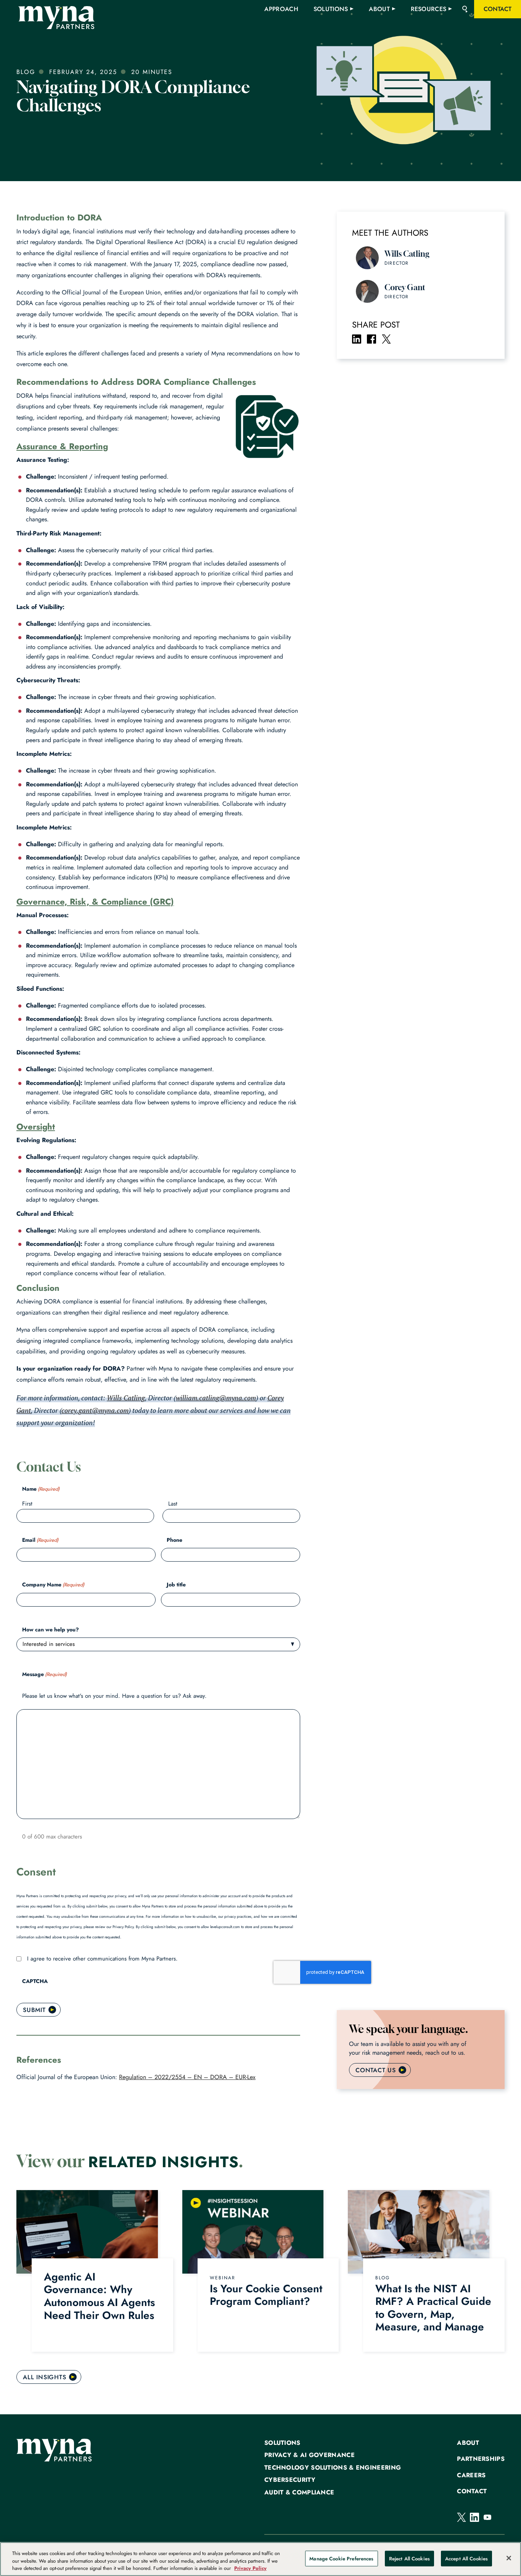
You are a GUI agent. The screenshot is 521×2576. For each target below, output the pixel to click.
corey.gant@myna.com (95, 1410)
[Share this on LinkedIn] (357, 339)
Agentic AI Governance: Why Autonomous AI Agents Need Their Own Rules (101, 2296)
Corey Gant (405, 287)
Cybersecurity (290, 2480)
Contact (472, 2491)
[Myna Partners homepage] (56, 18)
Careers (471, 2475)
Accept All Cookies (466, 2558)
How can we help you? (51, 1629)
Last (173, 1504)
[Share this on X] (386, 339)
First (27, 1504)
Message (44, 1674)
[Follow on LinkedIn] (474, 2517)
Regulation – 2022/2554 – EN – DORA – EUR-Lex (187, 2077)
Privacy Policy (250, 2568)
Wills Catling (126, 1398)
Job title (176, 1584)
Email (40, 1540)
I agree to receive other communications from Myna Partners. (102, 1959)
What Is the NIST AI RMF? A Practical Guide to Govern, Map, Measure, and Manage (433, 2308)
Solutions (282, 2443)
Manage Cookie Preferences (341, 2558)
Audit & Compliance (299, 2492)
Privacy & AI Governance (310, 2455)
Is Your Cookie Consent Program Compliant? (266, 2295)
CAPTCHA (35, 1981)
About (468, 2443)
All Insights (45, 2377)
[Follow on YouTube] (487, 2517)
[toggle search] (465, 9)
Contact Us (376, 2070)
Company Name (53, 1584)
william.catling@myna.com (216, 1398)
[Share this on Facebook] (371, 339)
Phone (174, 1540)
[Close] (509, 2558)
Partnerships (481, 2459)
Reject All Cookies (409, 2558)
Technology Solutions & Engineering (333, 2468)
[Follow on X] (462, 2517)
